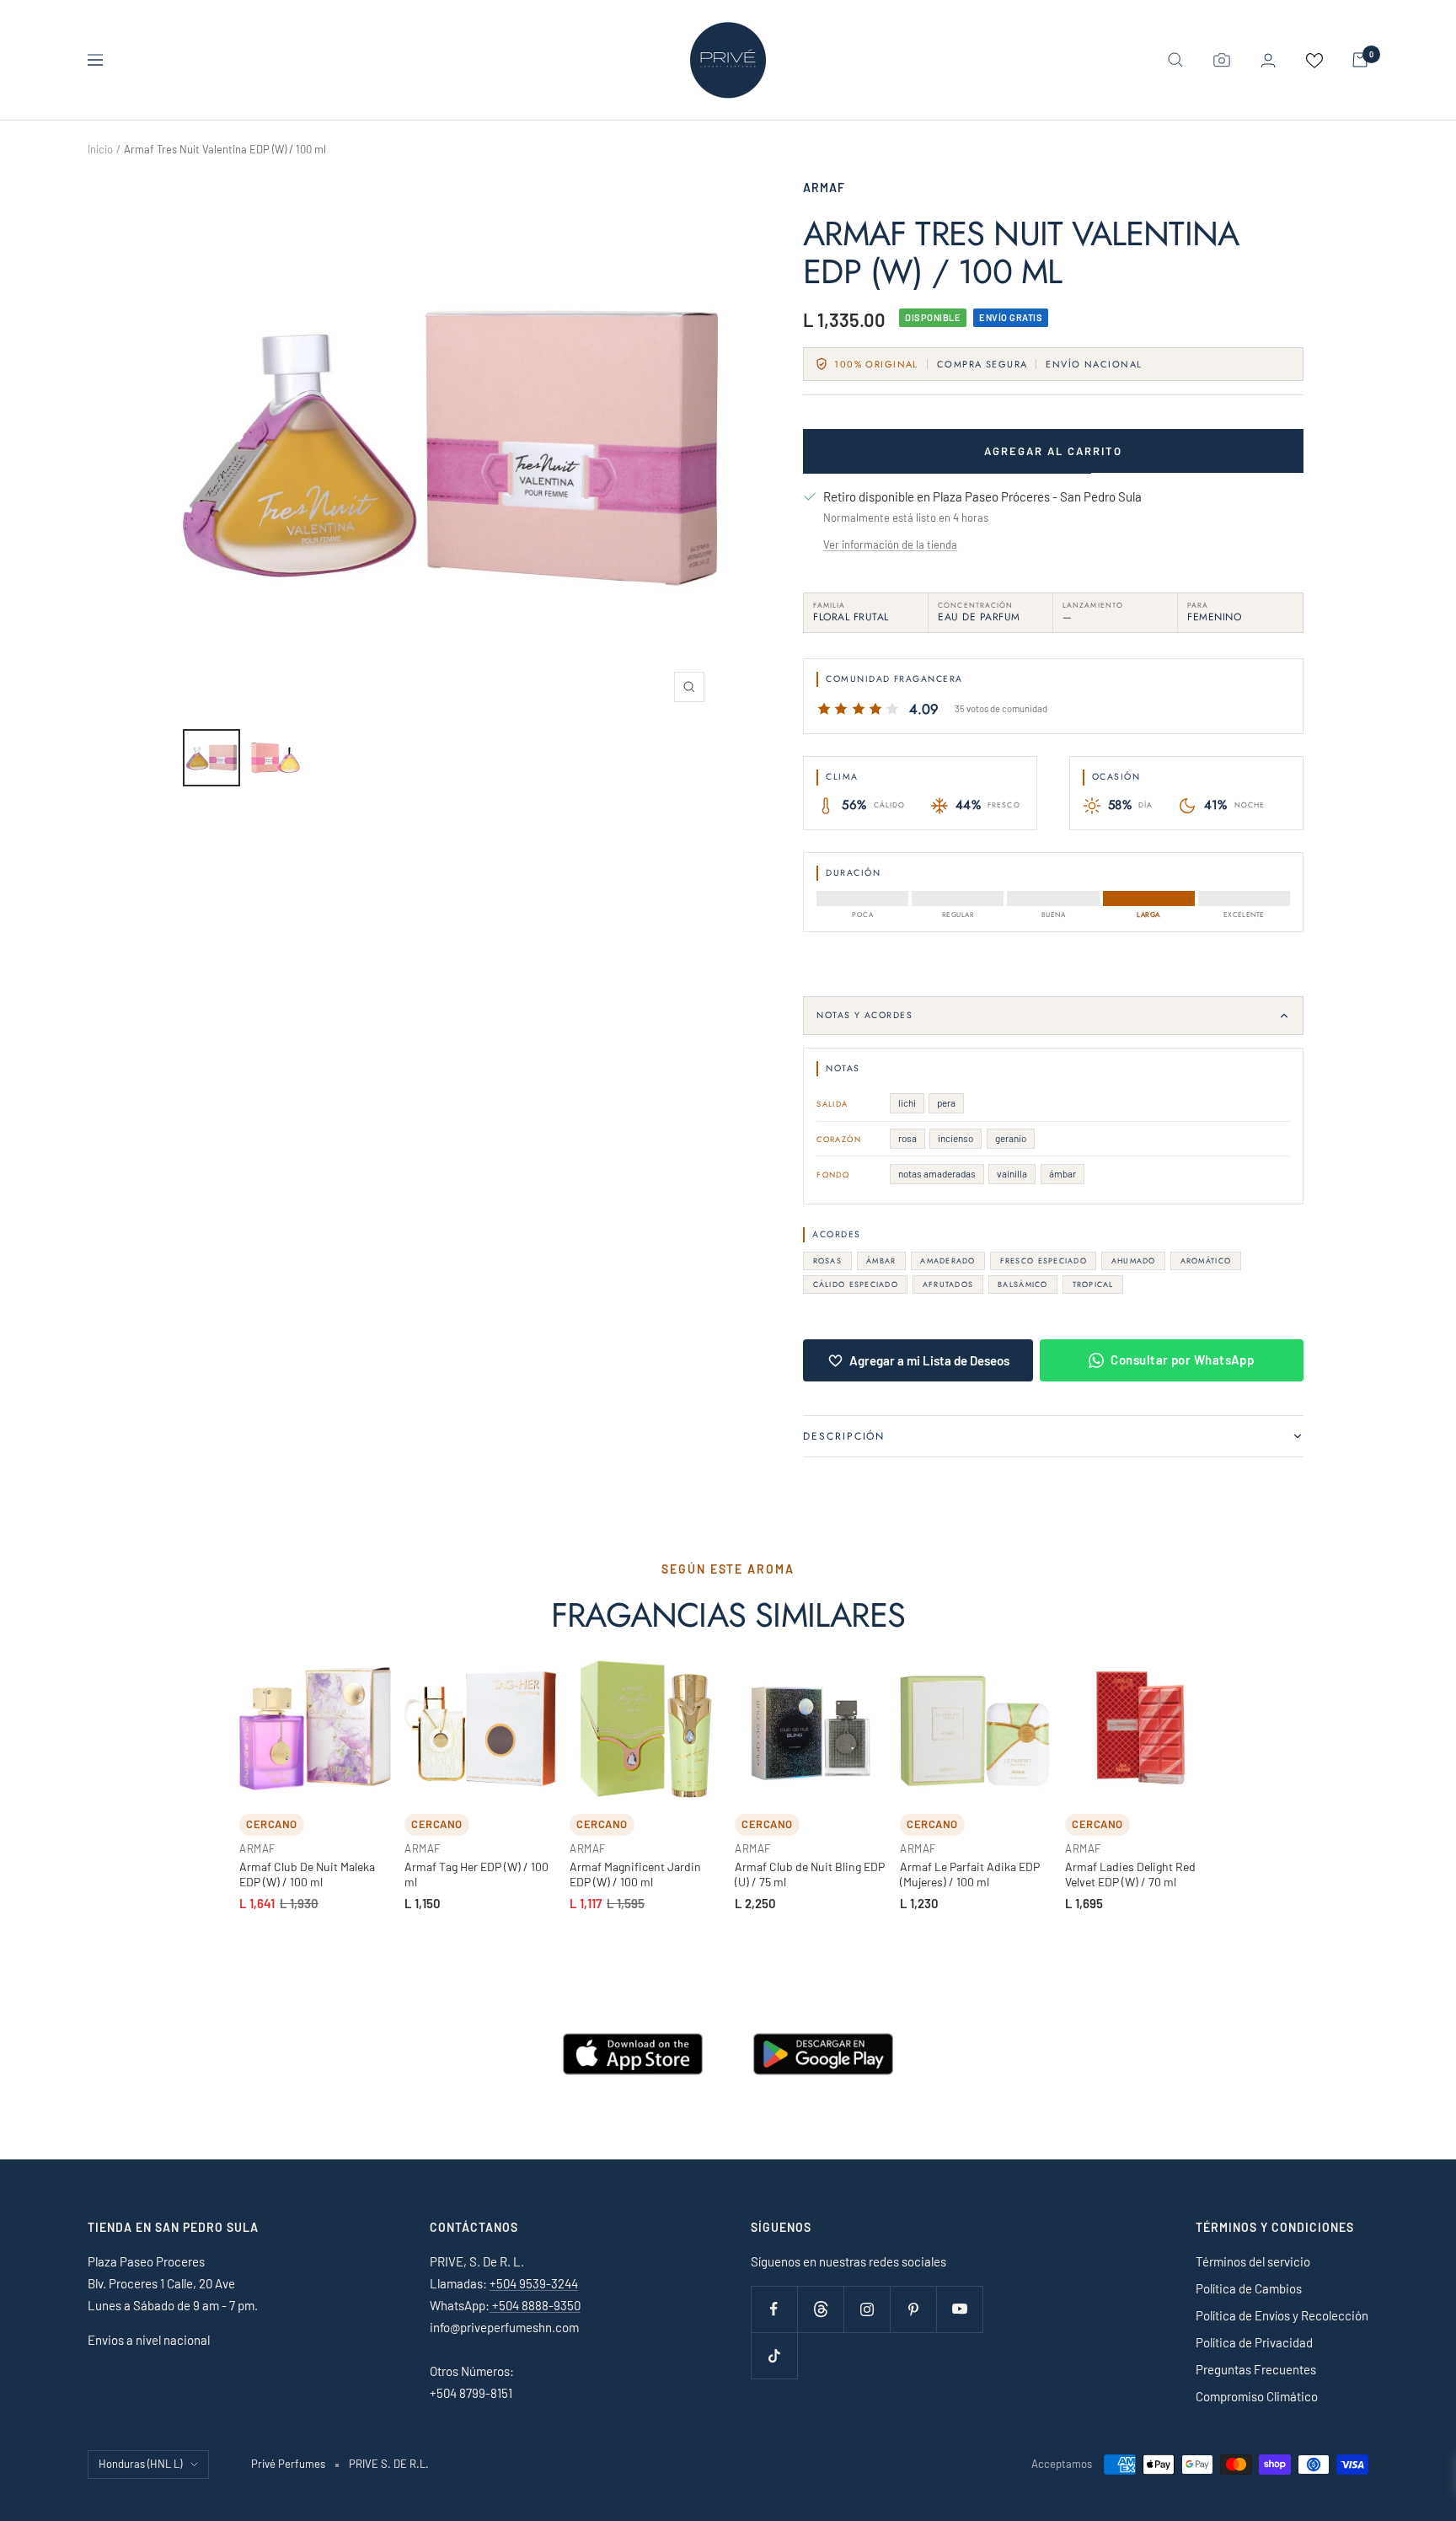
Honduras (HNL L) (140, 2464)
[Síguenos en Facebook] (774, 2309)
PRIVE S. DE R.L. (389, 2464)
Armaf (824, 188)
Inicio (100, 149)
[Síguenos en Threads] (820, 2309)
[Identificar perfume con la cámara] (1222, 60)
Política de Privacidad (1254, 2342)
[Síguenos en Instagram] (867, 2309)
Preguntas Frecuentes (1256, 2369)
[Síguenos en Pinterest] (913, 2309)
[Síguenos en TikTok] (774, 2355)
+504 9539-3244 (534, 2283)
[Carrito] (1360, 60)
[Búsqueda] (1175, 60)
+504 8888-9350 (535, 2305)
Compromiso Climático (1257, 2396)
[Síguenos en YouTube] (959, 2309)
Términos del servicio (1253, 2261)
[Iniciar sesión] (1268, 60)
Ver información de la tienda (890, 544)
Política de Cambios (1249, 2288)
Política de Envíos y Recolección (1282, 2315)
